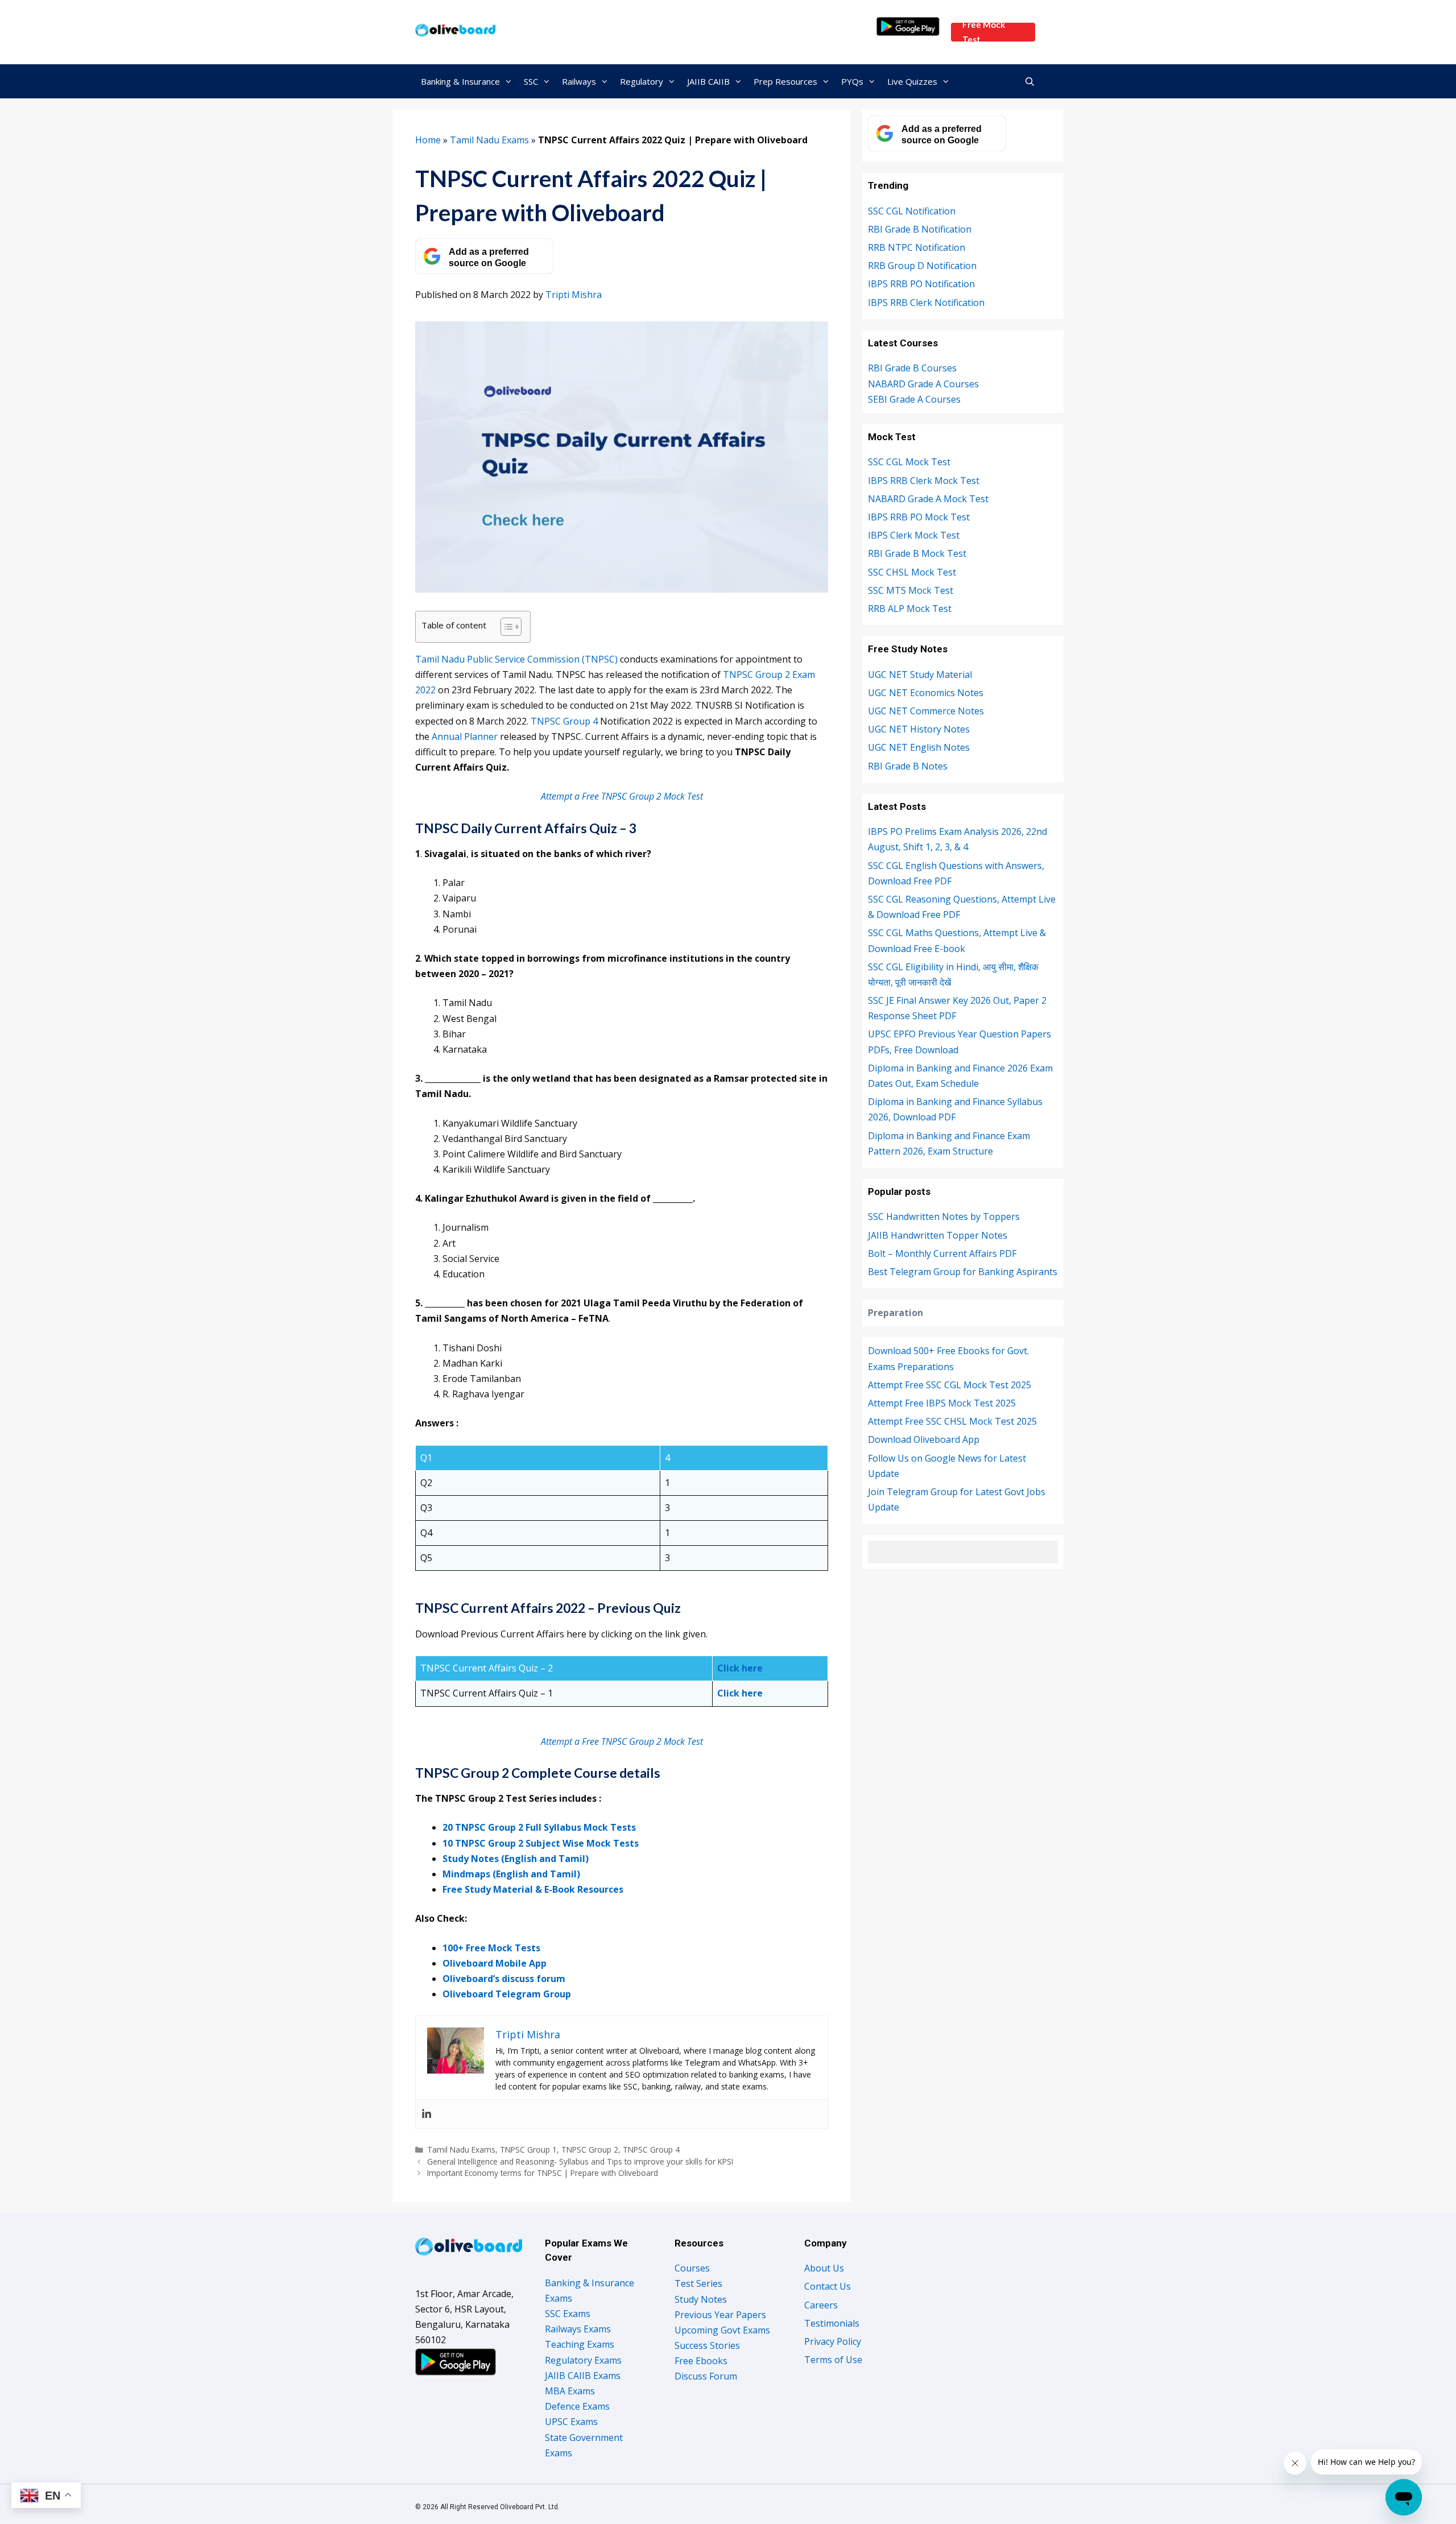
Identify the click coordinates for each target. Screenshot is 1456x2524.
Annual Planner (465, 736)
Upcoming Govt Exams (722, 2330)
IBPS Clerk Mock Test (914, 535)
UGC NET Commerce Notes (926, 711)
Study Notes (701, 2299)
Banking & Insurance (460, 81)
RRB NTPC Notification (917, 247)
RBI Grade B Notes (908, 766)
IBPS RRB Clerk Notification (926, 303)
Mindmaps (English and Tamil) (511, 1874)
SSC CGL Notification (912, 211)
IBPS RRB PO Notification (921, 284)
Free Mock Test (984, 32)
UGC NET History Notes (919, 729)
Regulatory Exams (583, 2360)
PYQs (852, 81)
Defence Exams (577, 2406)
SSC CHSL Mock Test (912, 572)
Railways (579, 81)
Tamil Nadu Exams (489, 140)
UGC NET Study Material (920, 675)
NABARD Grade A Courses (923, 384)
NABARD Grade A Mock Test (928, 499)
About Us (824, 2268)
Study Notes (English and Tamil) (516, 1859)
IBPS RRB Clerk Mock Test (924, 481)
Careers (821, 2305)
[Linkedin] (427, 2114)
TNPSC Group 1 (528, 2149)
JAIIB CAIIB (708, 81)
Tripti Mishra (574, 295)
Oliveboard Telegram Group (507, 1994)
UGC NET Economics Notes (926, 693)
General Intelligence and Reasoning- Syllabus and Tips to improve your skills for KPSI (580, 2161)
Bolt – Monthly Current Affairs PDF (942, 1253)
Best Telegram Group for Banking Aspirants (963, 1272)
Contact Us (828, 2286)
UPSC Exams (571, 2422)
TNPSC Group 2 (590, 2149)
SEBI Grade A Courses (914, 399)
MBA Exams (570, 2391)
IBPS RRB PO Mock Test (919, 517)
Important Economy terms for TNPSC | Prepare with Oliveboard (543, 2173)
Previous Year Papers (720, 2315)
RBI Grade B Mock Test (917, 553)
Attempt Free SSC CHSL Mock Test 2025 (952, 1421)
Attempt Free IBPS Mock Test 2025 (942, 1403)
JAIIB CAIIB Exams (583, 2376)
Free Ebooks (701, 2361)
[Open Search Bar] (1030, 81)
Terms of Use (833, 2360)
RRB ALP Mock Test (910, 609)
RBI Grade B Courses (912, 368)
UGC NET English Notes (919, 747)
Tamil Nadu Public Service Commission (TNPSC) (516, 659)
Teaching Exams (580, 2344)
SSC (531, 81)
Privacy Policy (833, 2341)
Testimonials (832, 2323)
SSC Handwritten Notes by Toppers (944, 1217)
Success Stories (707, 2345)
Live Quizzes (912, 81)
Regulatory (642, 81)
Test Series (698, 2283)
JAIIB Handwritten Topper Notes (938, 1235)
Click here (740, 1668)
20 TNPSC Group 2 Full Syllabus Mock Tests (539, 1827)
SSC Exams (568, 2314)
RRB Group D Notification (922, 266)
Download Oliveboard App (924, 1439)
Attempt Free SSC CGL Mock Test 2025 (950, 1385)
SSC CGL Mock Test (909, 462)
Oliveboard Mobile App (495, 1963)
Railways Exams (578, 2329)
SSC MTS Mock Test (911, 590)
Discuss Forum (706, 2376)
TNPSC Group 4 (565, 721)
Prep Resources (785, 81)
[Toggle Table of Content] (505, 627)
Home (428, 140)
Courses (692, 2268)
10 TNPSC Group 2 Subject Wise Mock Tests (541, 1843)
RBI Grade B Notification (920, 229)
